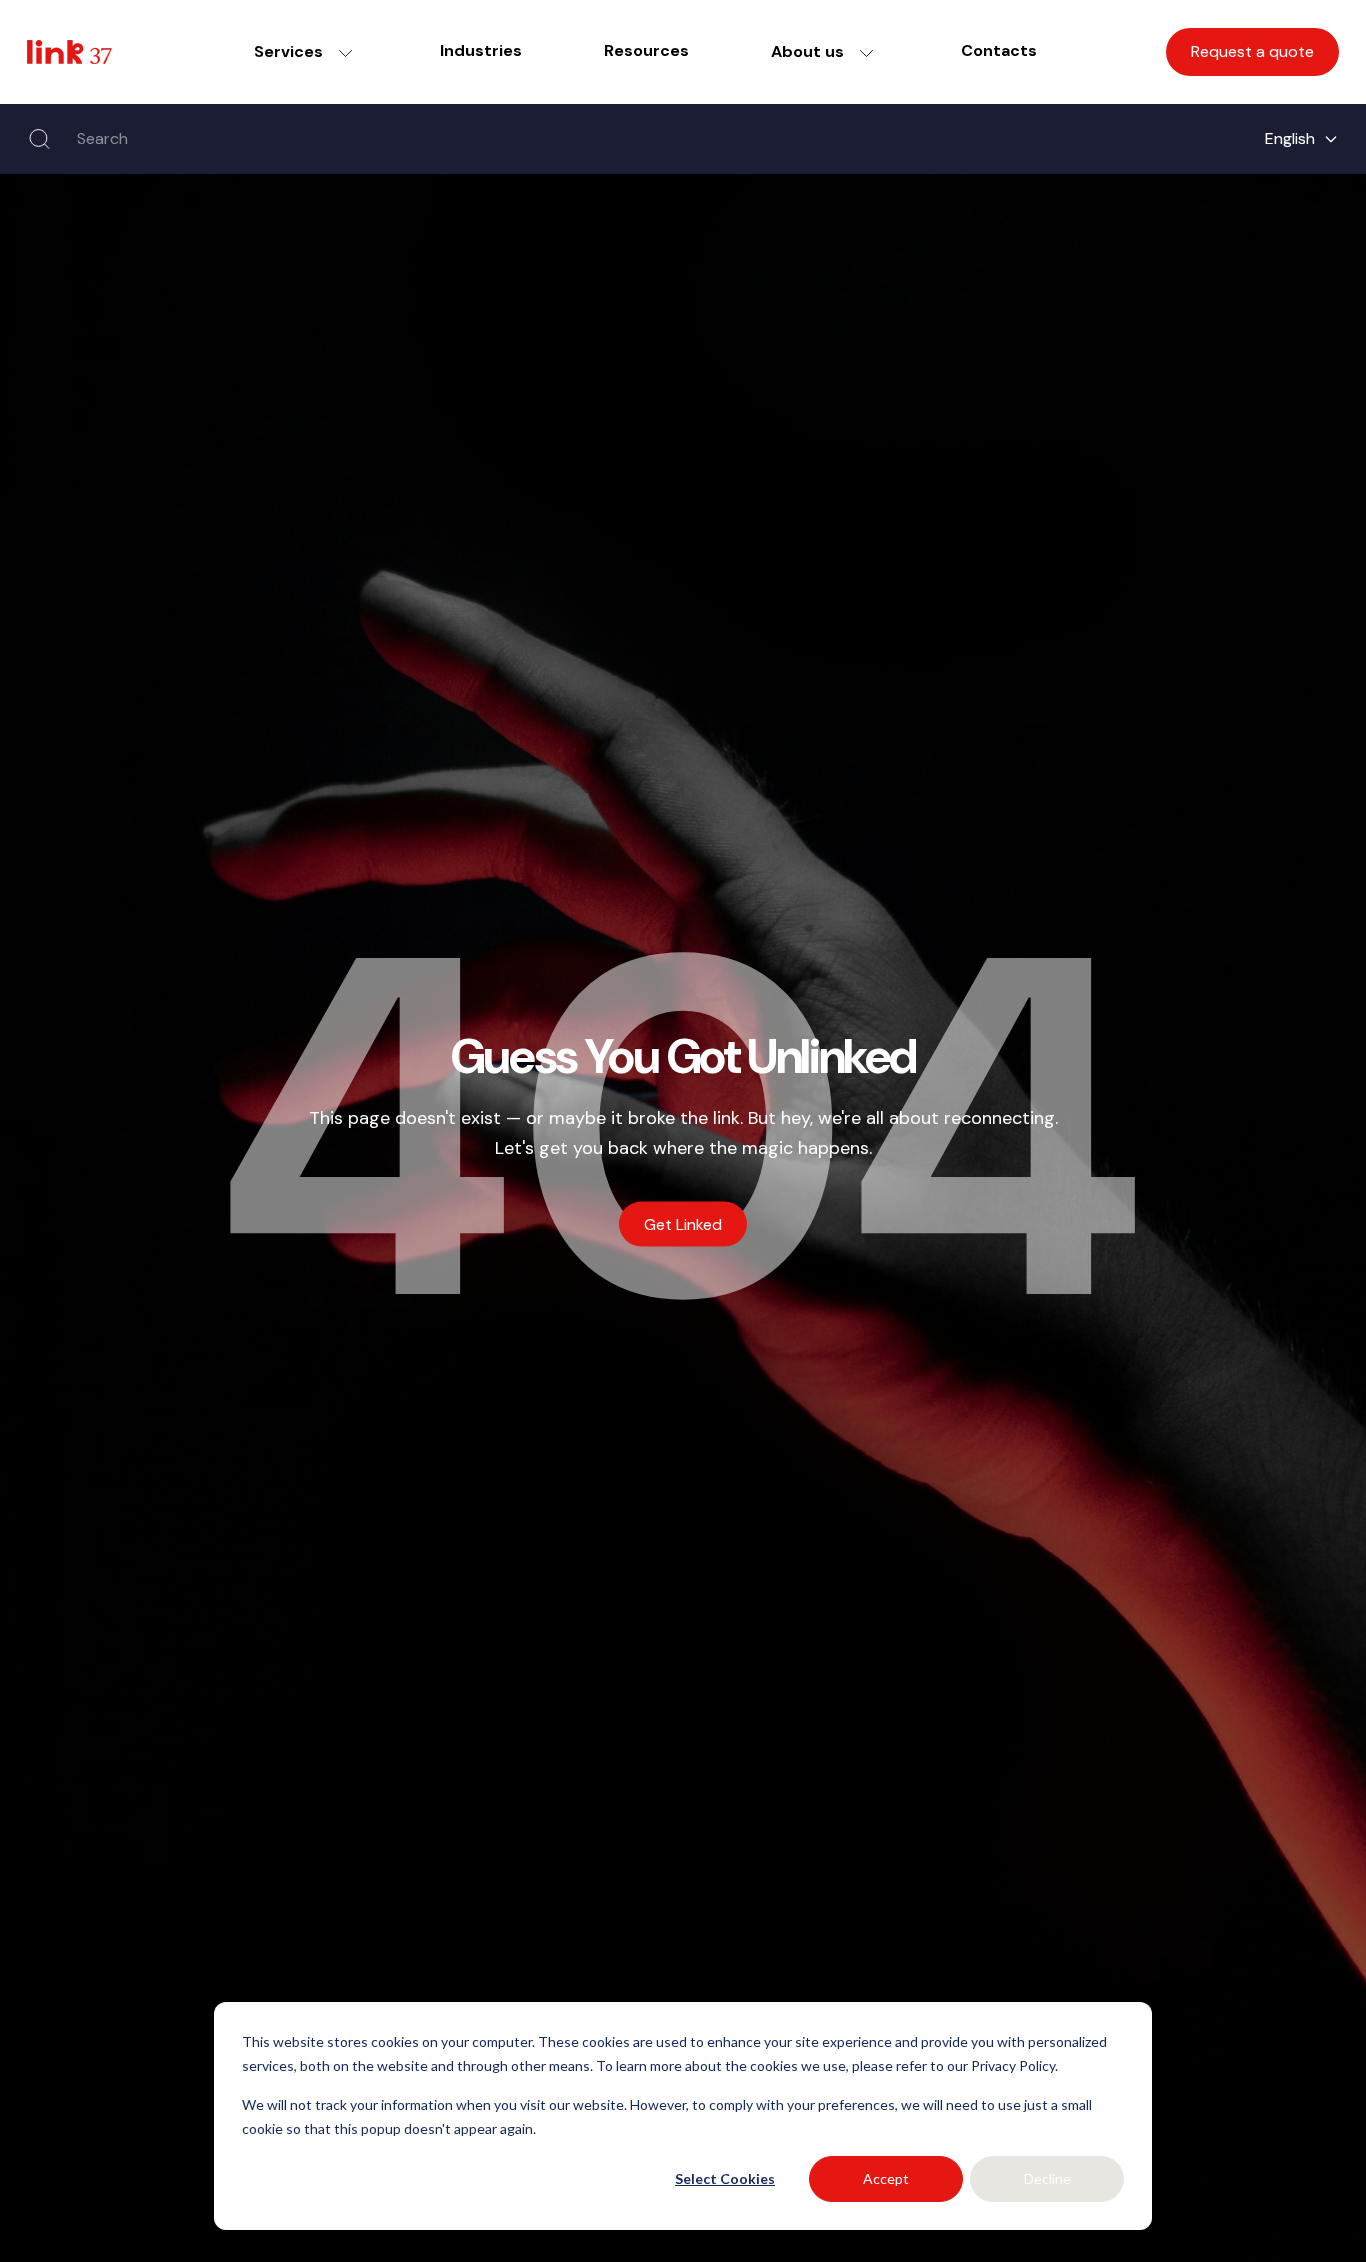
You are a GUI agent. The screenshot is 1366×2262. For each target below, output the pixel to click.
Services (288, 51)
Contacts (999, 50)
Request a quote (1252, 51)
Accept (886, 2178)
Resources (646, 50)
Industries (481, 50)
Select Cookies (725, 2178)
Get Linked (683, 1224)
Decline (1047, 2178)
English (1290, 138)
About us (807, 51)
